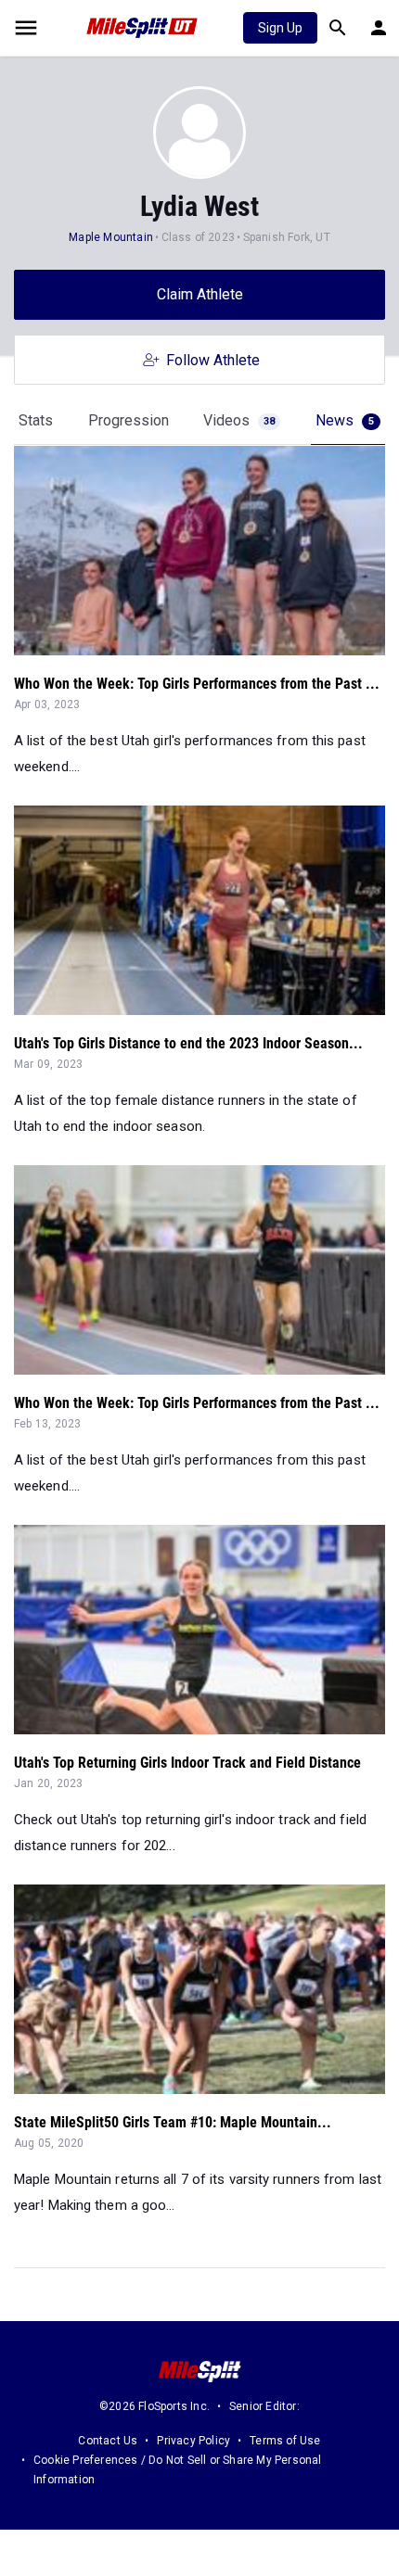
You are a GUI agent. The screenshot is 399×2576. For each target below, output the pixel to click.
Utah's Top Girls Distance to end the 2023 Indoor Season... (188, 1043)
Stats (36, 420)
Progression (129, 420)
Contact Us (108, 2441)
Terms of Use (285, 2441)
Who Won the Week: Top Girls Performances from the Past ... (197, 684)
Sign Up (280, 28)
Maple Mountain (111, 237)
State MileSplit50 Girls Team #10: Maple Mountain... (173, 2122)
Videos (239, 420)
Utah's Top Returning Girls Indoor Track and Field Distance (187, 1763)
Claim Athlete (200, 294)
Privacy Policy (193, 2441)
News (345, 420)
